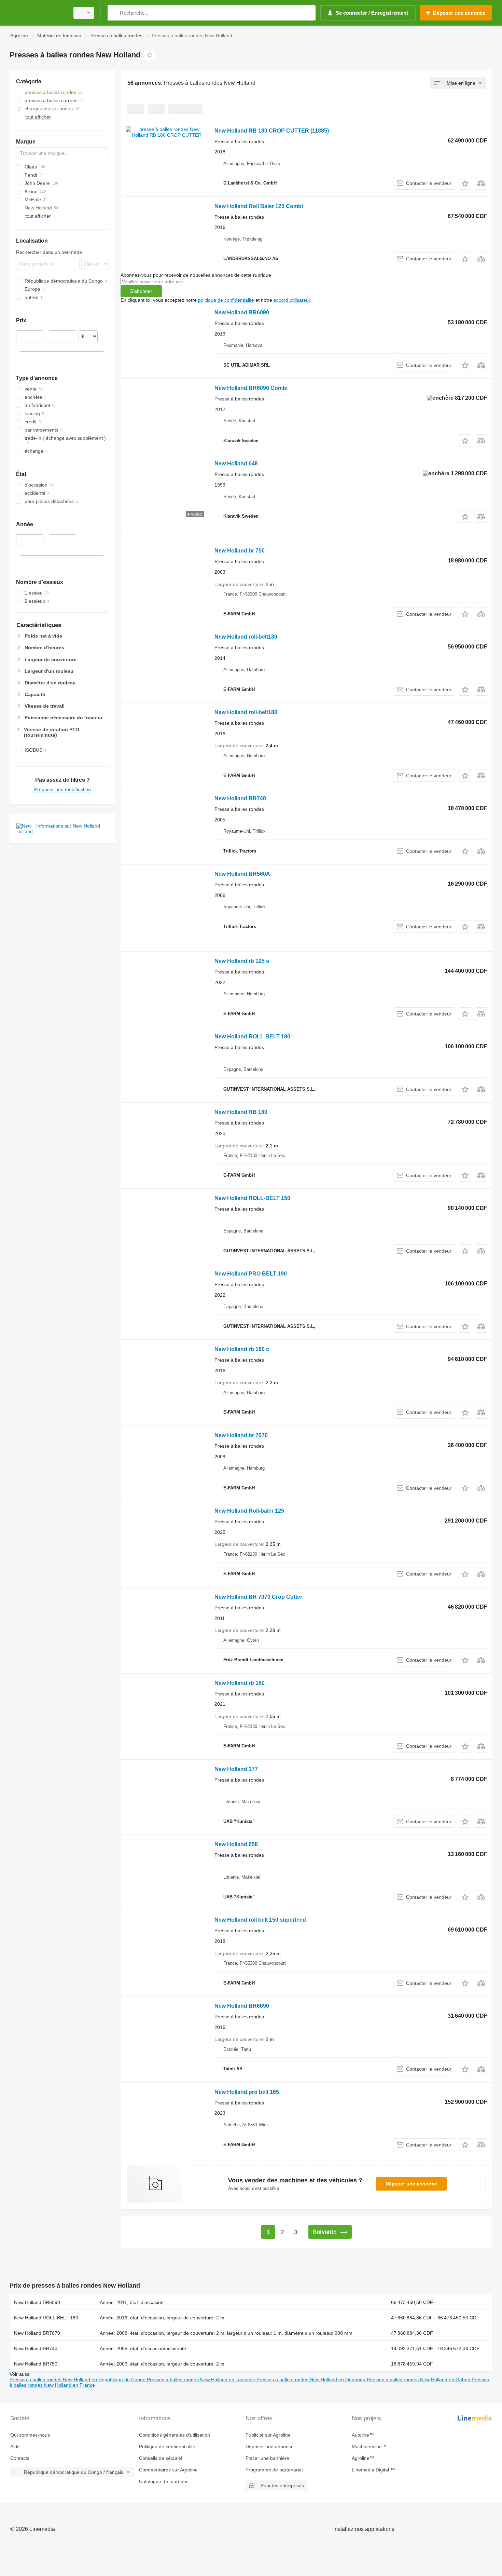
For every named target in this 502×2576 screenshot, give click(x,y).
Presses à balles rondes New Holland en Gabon (419, 2380)
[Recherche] (114, 13)
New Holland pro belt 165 (247, 2092)
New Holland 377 (236, 1769)
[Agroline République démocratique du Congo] (38, 13)
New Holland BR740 (240, 798)
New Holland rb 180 (240, 1683)
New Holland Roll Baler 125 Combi (259, 206)
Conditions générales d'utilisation (175, 2435)
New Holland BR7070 (37, 2333)
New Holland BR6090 (242, 312)
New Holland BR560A (242, 874)
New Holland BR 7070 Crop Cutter (258, 1597)
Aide (15, 2446)
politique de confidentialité (226, 300)
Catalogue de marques (164, 2481)
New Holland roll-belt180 (246, 637)
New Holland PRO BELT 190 (251, 1274)
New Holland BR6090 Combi (251, 388)
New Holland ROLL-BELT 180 (252, 1037)
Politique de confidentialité (167, 2446)
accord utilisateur (292, 300)
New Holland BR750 (36, 2364)
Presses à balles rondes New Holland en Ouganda (312, 2380)
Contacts (20, 2458)
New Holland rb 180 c (242, 1349)
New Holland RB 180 (241, 1112)
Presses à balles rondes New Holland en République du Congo (78, 2380)
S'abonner (141, 291)
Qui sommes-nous (30, 2435)
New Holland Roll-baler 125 (249, 1511)
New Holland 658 (236, 1844)
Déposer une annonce (411, 2184)
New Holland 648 (236, 464)
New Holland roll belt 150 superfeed (260, 1920)
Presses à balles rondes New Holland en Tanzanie (202, 2380)
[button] (465, 183)
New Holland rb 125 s (242, 961)
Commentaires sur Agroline (168, 2470)
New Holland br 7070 (241, 1435)
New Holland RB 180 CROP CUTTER (272, 131)
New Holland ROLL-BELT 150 (252, 1198)
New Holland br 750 (240, 551)
